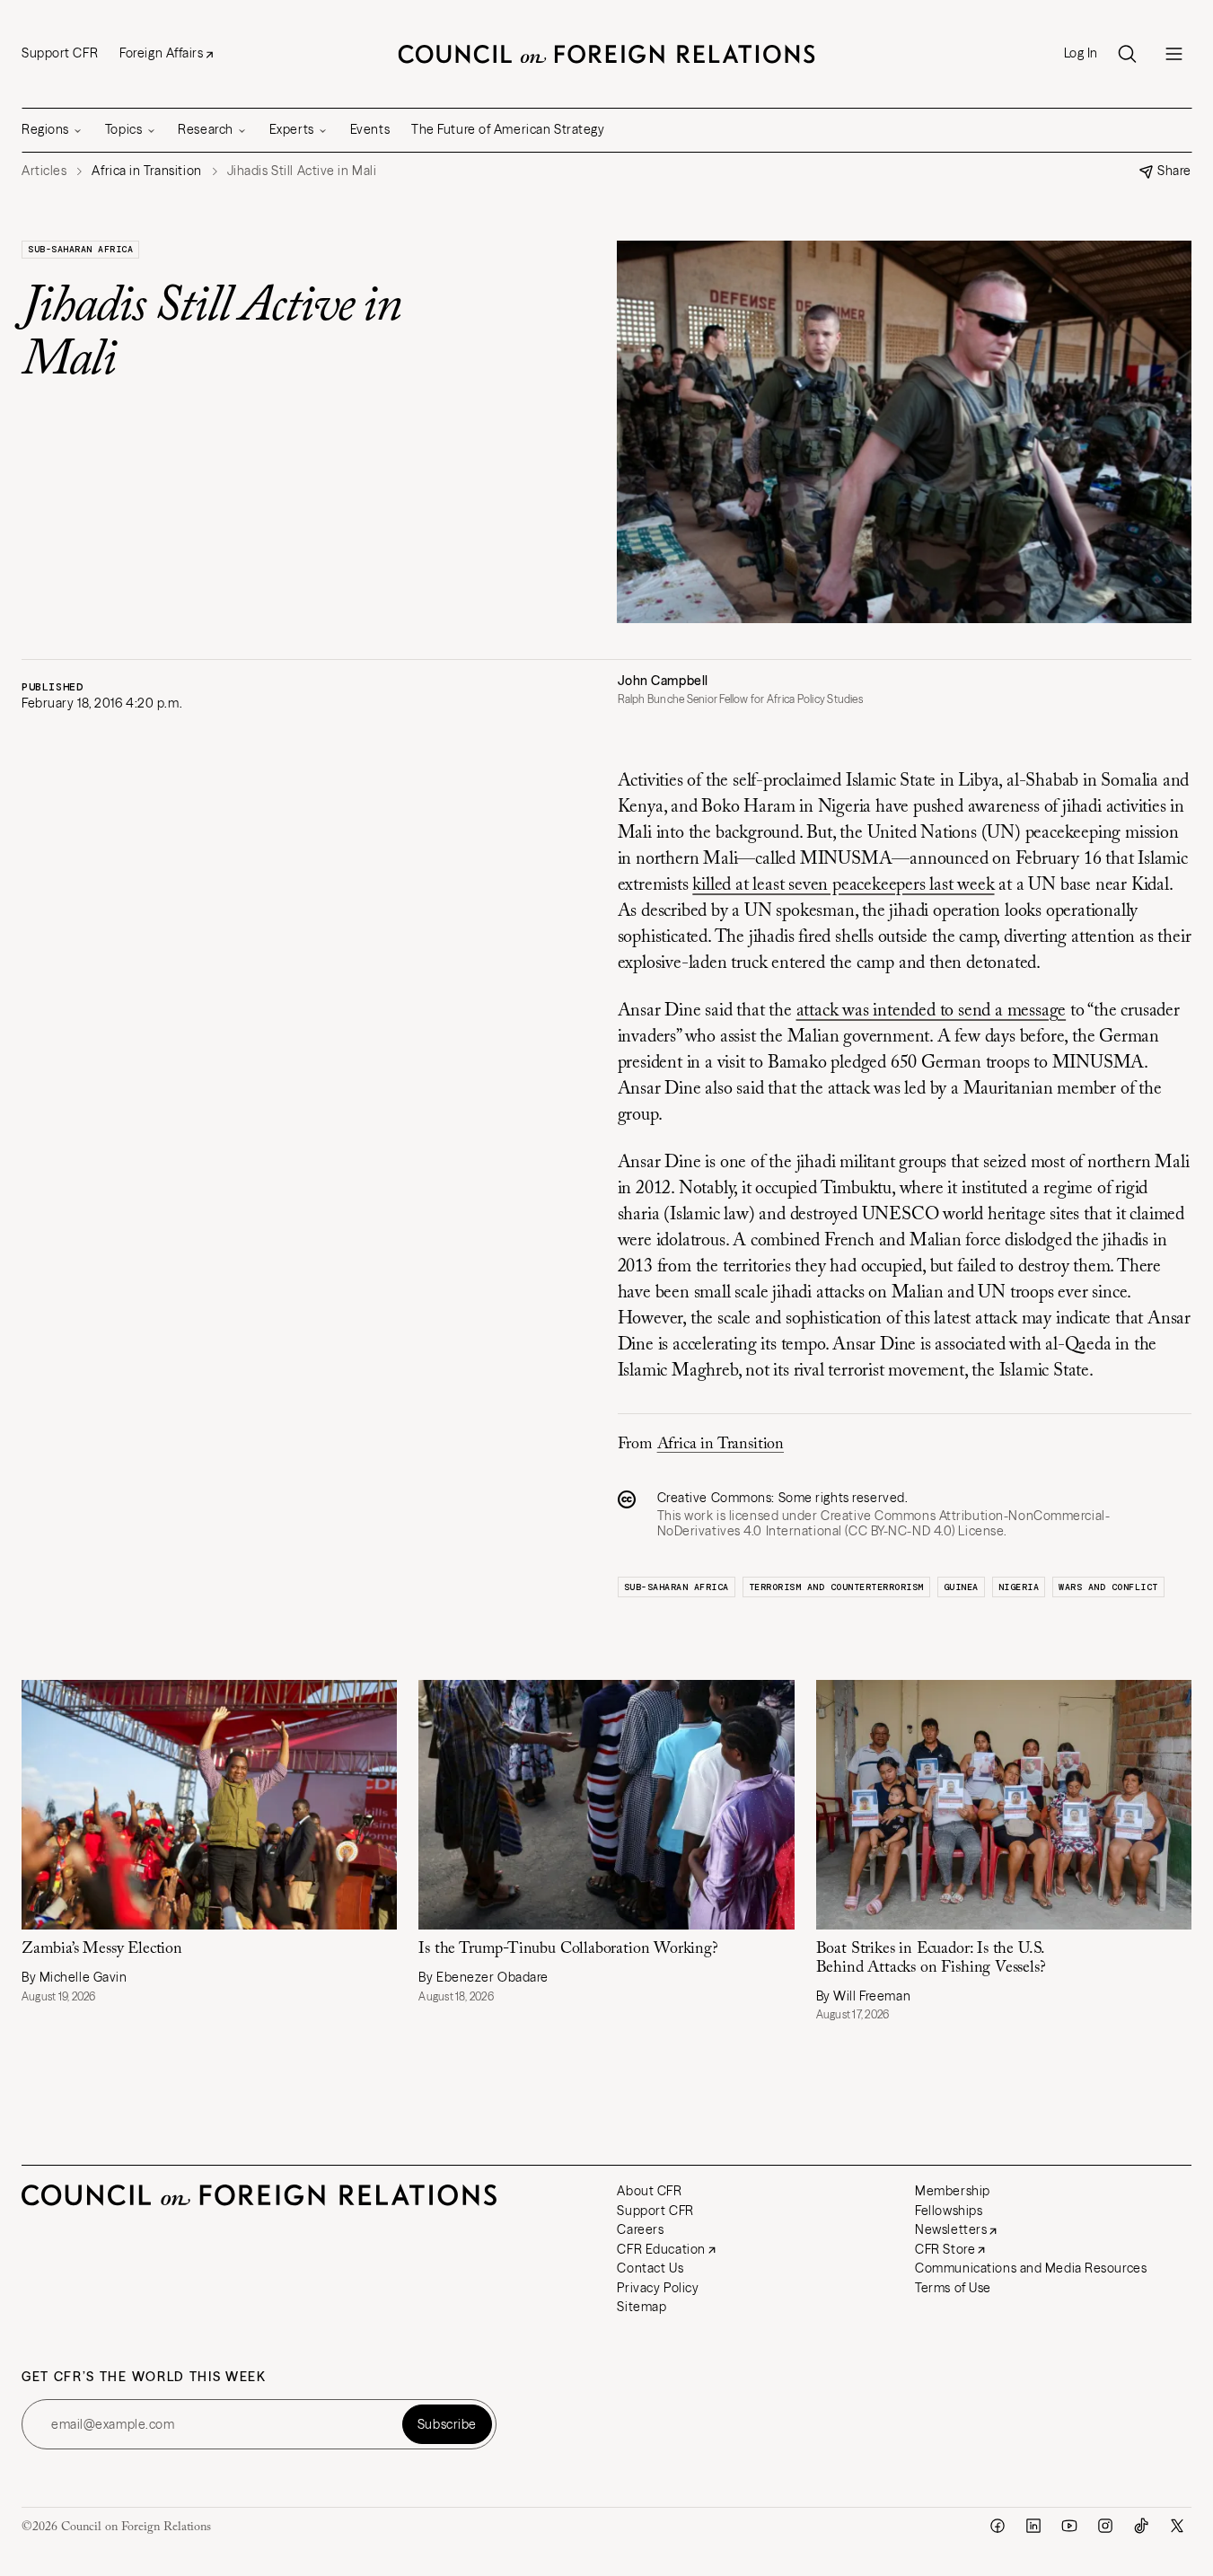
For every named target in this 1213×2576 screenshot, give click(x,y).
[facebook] (998, 2526)
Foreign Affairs (161, 53)
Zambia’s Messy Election (102, 1949)
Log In (1081, 53)
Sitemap (642, 2307)
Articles (44, 171)
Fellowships (949, 2211)
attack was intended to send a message (932, 1011)
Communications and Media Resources (1031, 2268)
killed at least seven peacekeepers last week (843, 885)
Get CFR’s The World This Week (144, 2377)
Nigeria (1019, 1587)
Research (205, 129)
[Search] (1127, 54)
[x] (1177, 2526)
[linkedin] (1033, 2526)
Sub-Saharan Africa (80, 249)
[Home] (607, 54)
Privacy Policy (658, 2288)
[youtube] (1069, 2526)
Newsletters (951, 2229)
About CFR (649, 2191)
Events (370, 129)
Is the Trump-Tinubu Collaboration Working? (568, 1949)
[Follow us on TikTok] (1141, 2526)
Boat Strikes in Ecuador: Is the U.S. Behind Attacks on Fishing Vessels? (931, 1959)
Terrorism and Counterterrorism (836, 1587)
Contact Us (650, 2268)
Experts (292, 129)
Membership (953, 2191)
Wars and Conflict (1108, 1587)
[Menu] (1173, 54)
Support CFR (60, 53)
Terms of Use (953, 2288)
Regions (45, 129)
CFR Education (661, 2249)
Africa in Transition (721, 1445)
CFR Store (945, 2249)
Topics (123, 129)
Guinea (961, 1587)
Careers (640, 2229)
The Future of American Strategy (508, 129)
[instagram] (1105, 2526)
